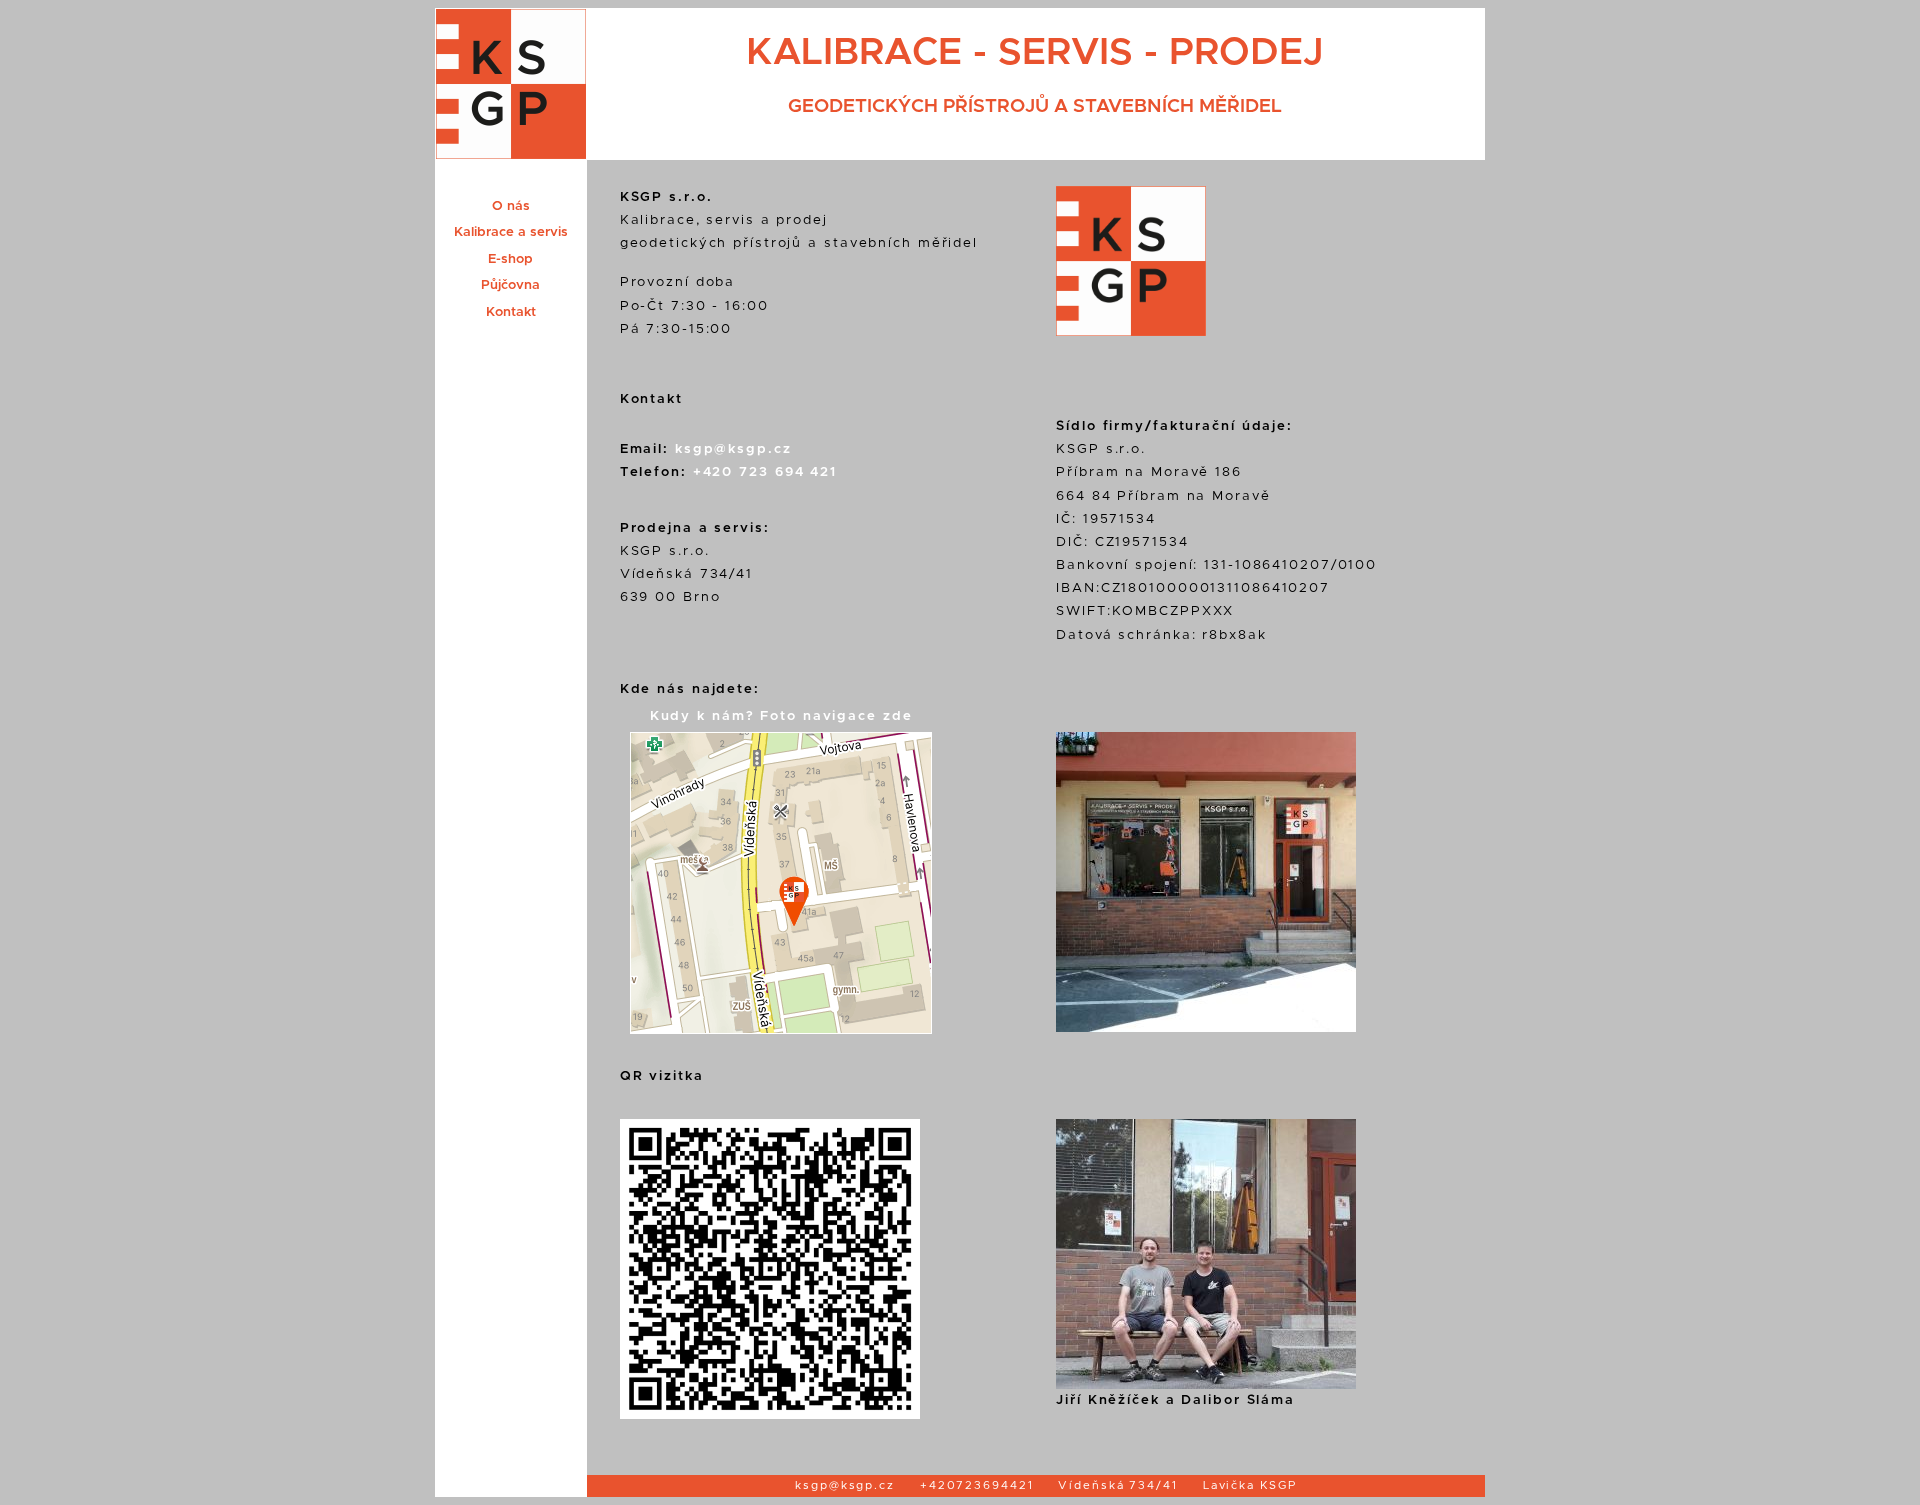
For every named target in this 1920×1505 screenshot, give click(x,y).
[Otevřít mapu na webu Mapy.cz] (776, 1029)
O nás (511, 206)
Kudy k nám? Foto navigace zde (781, 716)
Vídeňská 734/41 (1117, 1485)
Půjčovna (510, 285)
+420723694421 (977, 1485)
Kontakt (511, 312)
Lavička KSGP (1250, 1485)
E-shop (510, 259)
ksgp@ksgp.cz (733, 449)
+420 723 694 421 (765, 472)
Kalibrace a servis (511, 232)
